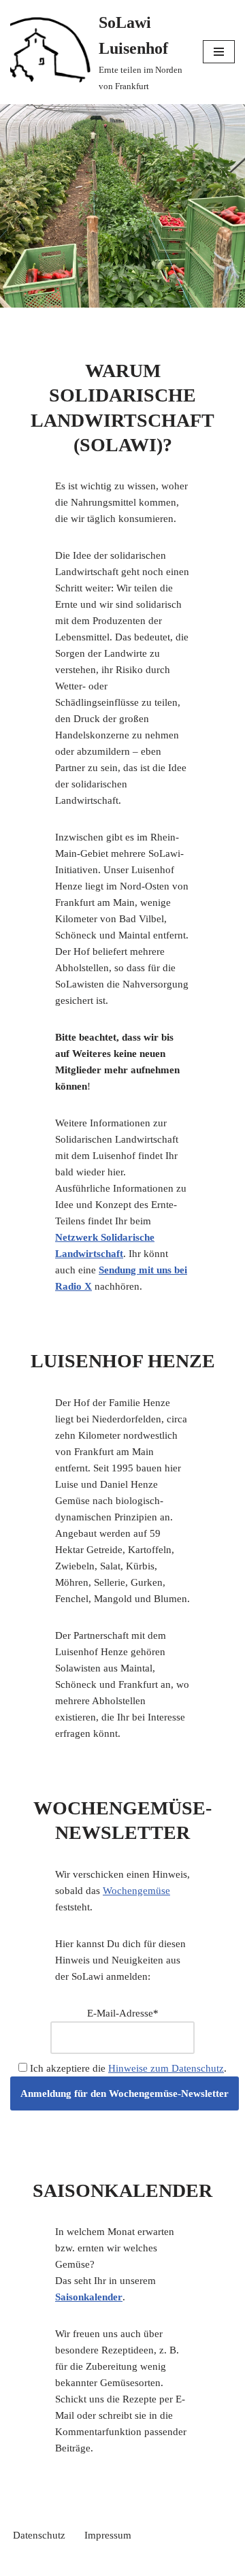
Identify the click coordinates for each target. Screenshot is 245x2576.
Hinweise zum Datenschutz (166, 2068)
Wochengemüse (136, 1891)
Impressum (108, 2535)
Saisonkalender (89, 2297)
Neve (64, 2562)
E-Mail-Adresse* (123, 2013)
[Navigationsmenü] (219, 52)
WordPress (171, 2562)
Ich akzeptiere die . (127, 2068)
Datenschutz (39, 2535)
